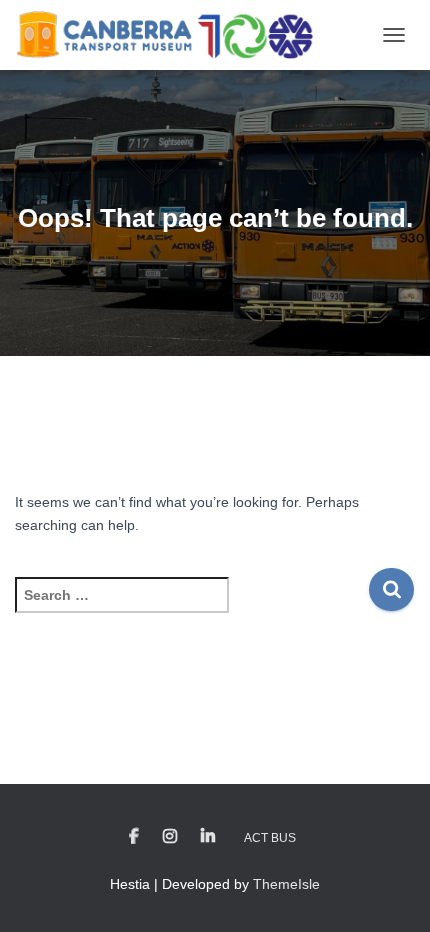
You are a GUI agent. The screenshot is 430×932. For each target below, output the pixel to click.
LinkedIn (208, 837)
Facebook (134, 837)
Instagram (170, 837)
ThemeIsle (286, 884)
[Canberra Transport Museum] (172, 35)
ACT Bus (270, 838)
